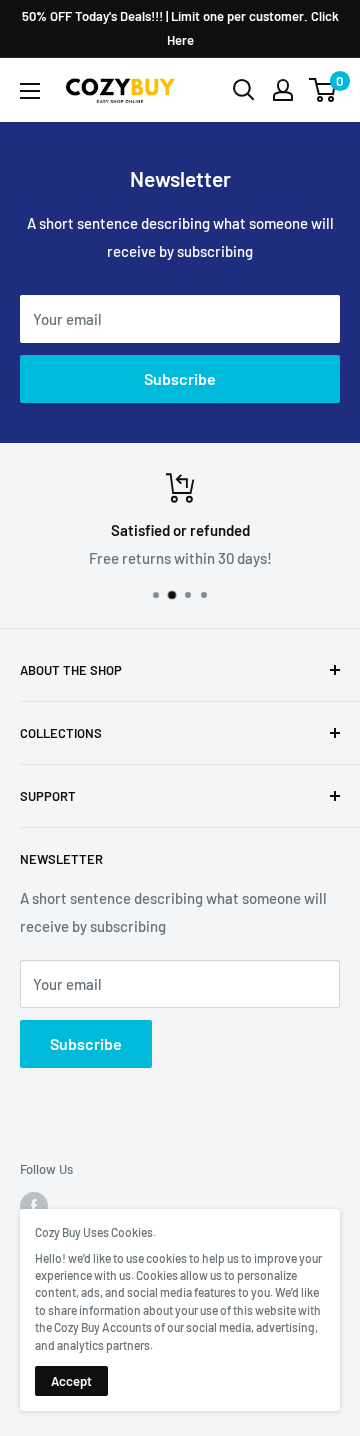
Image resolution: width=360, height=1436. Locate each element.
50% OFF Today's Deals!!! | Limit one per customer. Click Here (180, 28)
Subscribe (180, 378)
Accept (71, 1381)
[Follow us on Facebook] (34, 1206)
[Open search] (244, 90)
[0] (323, 90)
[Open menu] (30, 91)
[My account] (283, 90)
